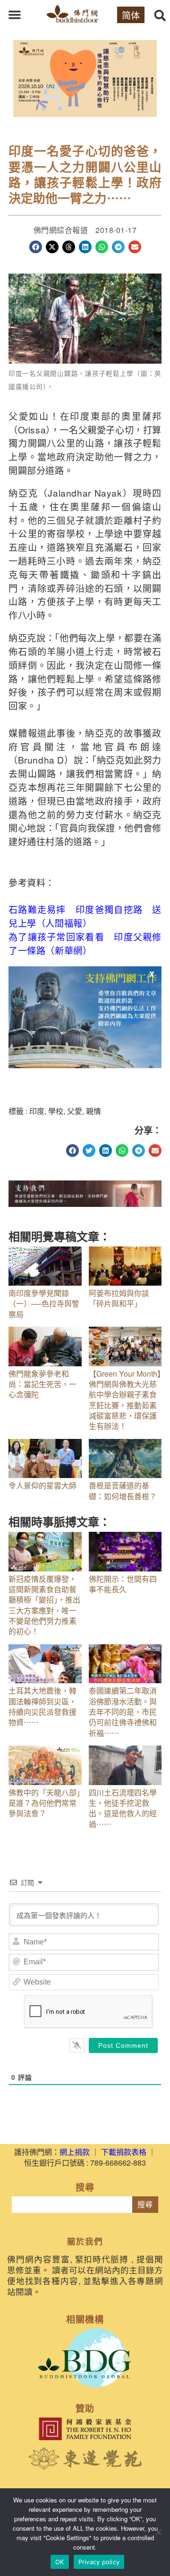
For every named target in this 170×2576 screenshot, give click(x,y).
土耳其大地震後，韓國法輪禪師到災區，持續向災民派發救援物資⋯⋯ (42, 1706)
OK (60, 2562)
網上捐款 (75, 2152)
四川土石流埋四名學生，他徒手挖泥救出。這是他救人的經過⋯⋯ (123, 1808)
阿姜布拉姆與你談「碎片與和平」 (119, 1298)
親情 (93, 1111)
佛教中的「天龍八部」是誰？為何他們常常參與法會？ (44, 1803)
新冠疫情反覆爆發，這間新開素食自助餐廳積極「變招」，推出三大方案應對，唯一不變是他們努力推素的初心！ (44, 1605)
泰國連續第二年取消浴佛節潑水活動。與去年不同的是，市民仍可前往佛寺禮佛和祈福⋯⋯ (123, 1712)
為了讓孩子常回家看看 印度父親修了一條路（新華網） (85, 943)
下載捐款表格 (124, 2152)
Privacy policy (99, 2562)
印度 (37, 1111)
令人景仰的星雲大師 (42, 1485)
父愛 (75, 1111)
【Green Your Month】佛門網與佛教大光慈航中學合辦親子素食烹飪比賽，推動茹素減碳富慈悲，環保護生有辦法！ (125, 1400)
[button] (15, 15)
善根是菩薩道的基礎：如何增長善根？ (123, 1491)
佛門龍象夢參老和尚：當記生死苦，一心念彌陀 (42, 1384)
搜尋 (145, 2205)
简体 (131, 15)
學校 (56, 1111)
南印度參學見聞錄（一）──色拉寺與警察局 (44, 1304)
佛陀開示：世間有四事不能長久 (123, 1584)
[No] (158, 2532)
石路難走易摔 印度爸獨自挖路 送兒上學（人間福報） (85, 916)
